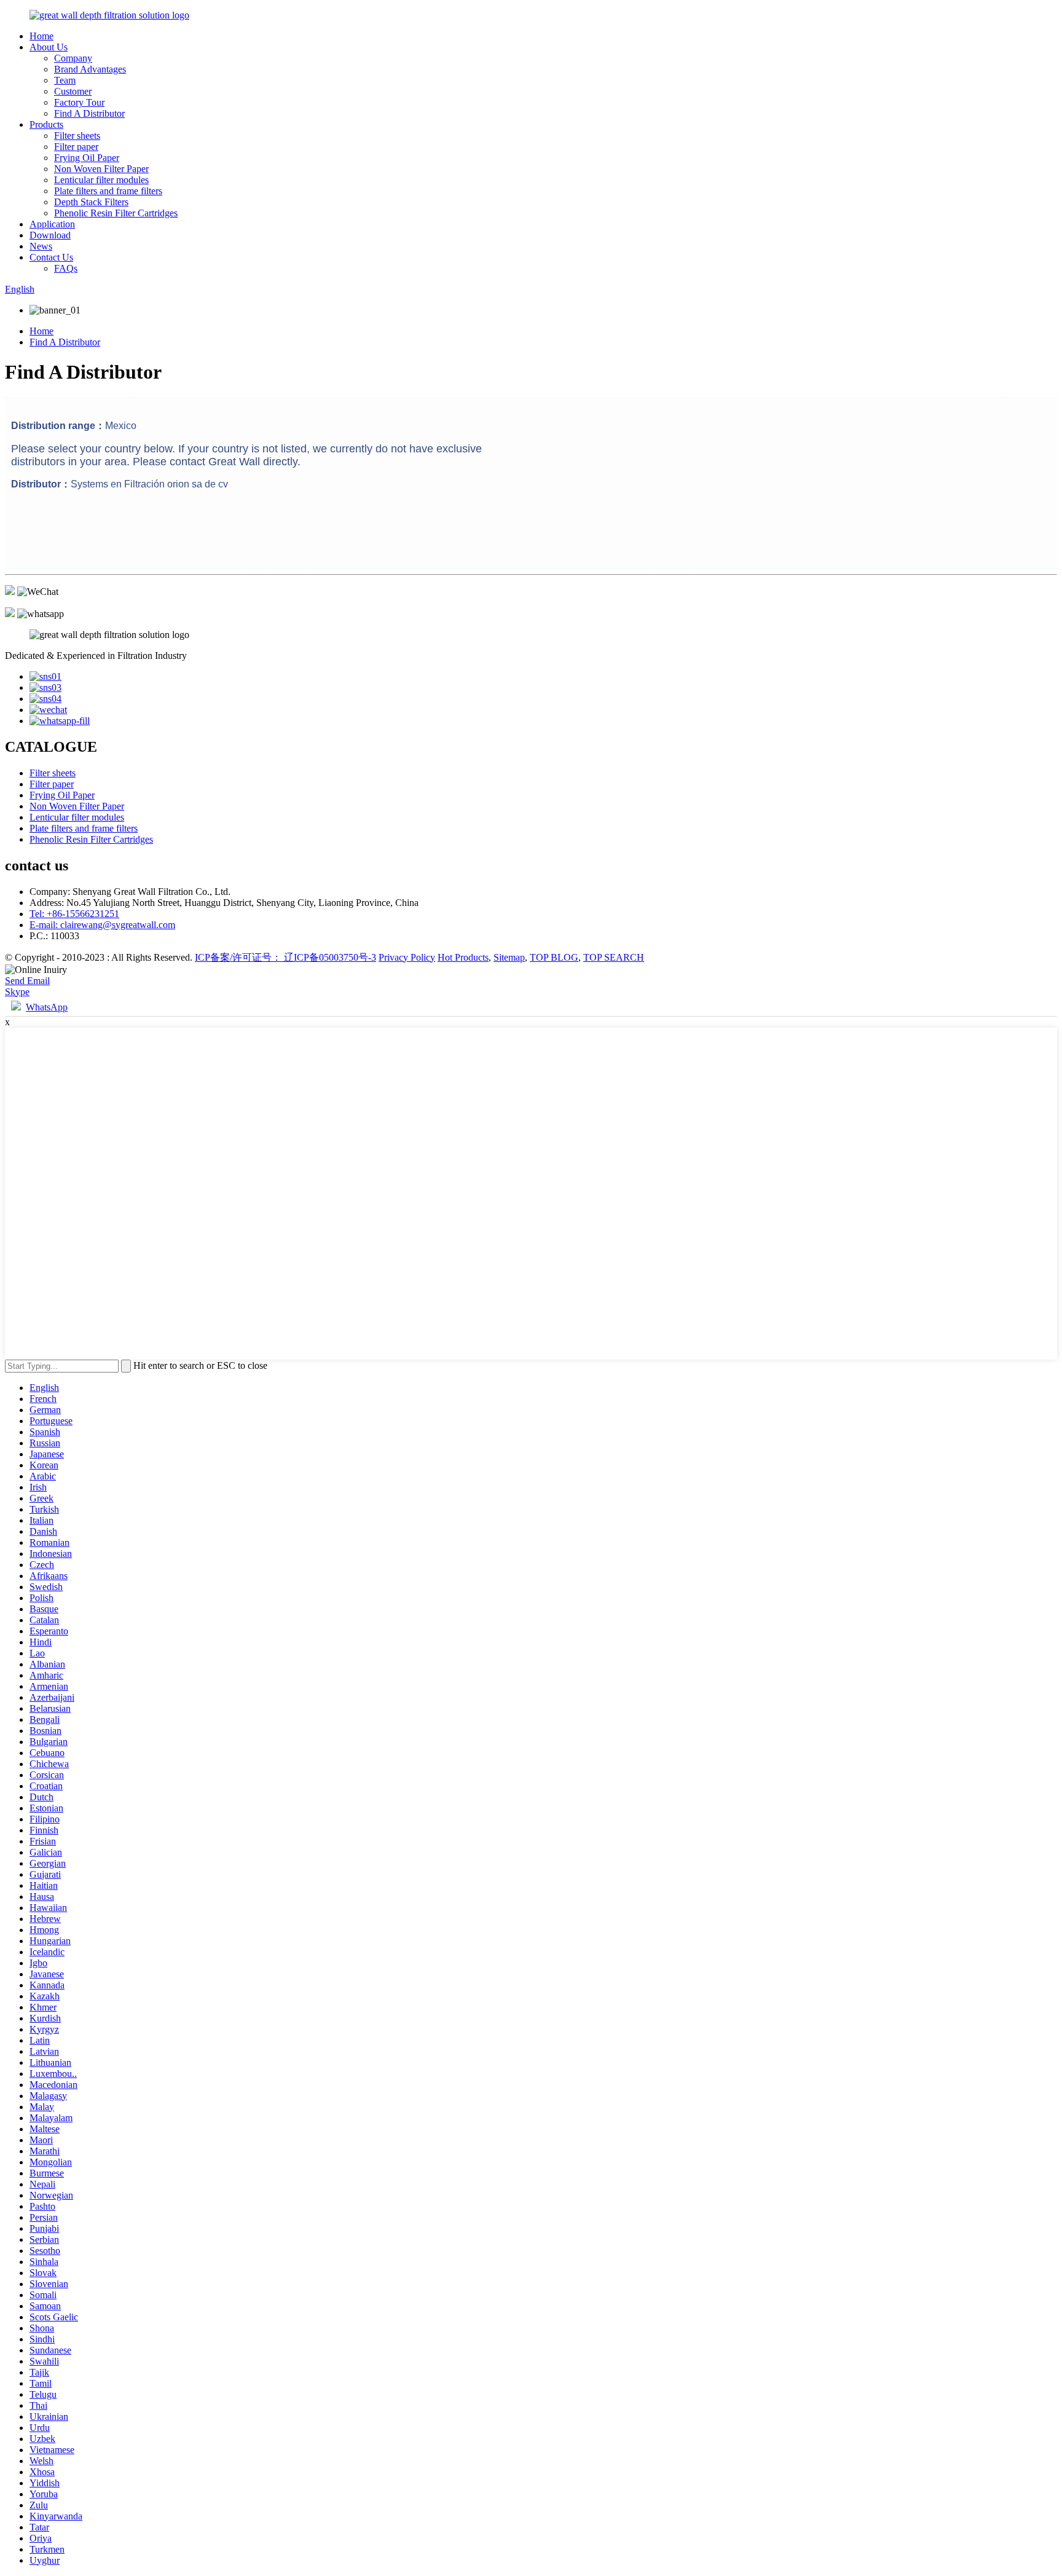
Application (52, 224)
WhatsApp (47, 1007)
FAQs (66, 268)
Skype (17, 992)
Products (46, 124)
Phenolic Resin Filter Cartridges (116, 213)
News (41, 246)
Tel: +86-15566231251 (74, 914)
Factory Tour (79, 102)
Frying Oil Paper (87, 158)
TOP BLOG (554, 957)
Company (73, 58)
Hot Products (463, 957)
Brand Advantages (90, 69)
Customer (73, 91)
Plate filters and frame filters (108, 191)
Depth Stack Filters (91, 202)
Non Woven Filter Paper (101, 169)
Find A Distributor (89, 113)
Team (65, 80)
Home (41, 36)
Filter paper (76, 147)
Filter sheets (77, 136)
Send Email (27, 981)
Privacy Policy (407, 957)
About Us (49, 47)
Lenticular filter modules (101, 180)
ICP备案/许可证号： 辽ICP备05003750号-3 (285, 957)
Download (50, 235)
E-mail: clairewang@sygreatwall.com (102, 925)
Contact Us (51, 257)
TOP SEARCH (614, 957)
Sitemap (509, 957)
